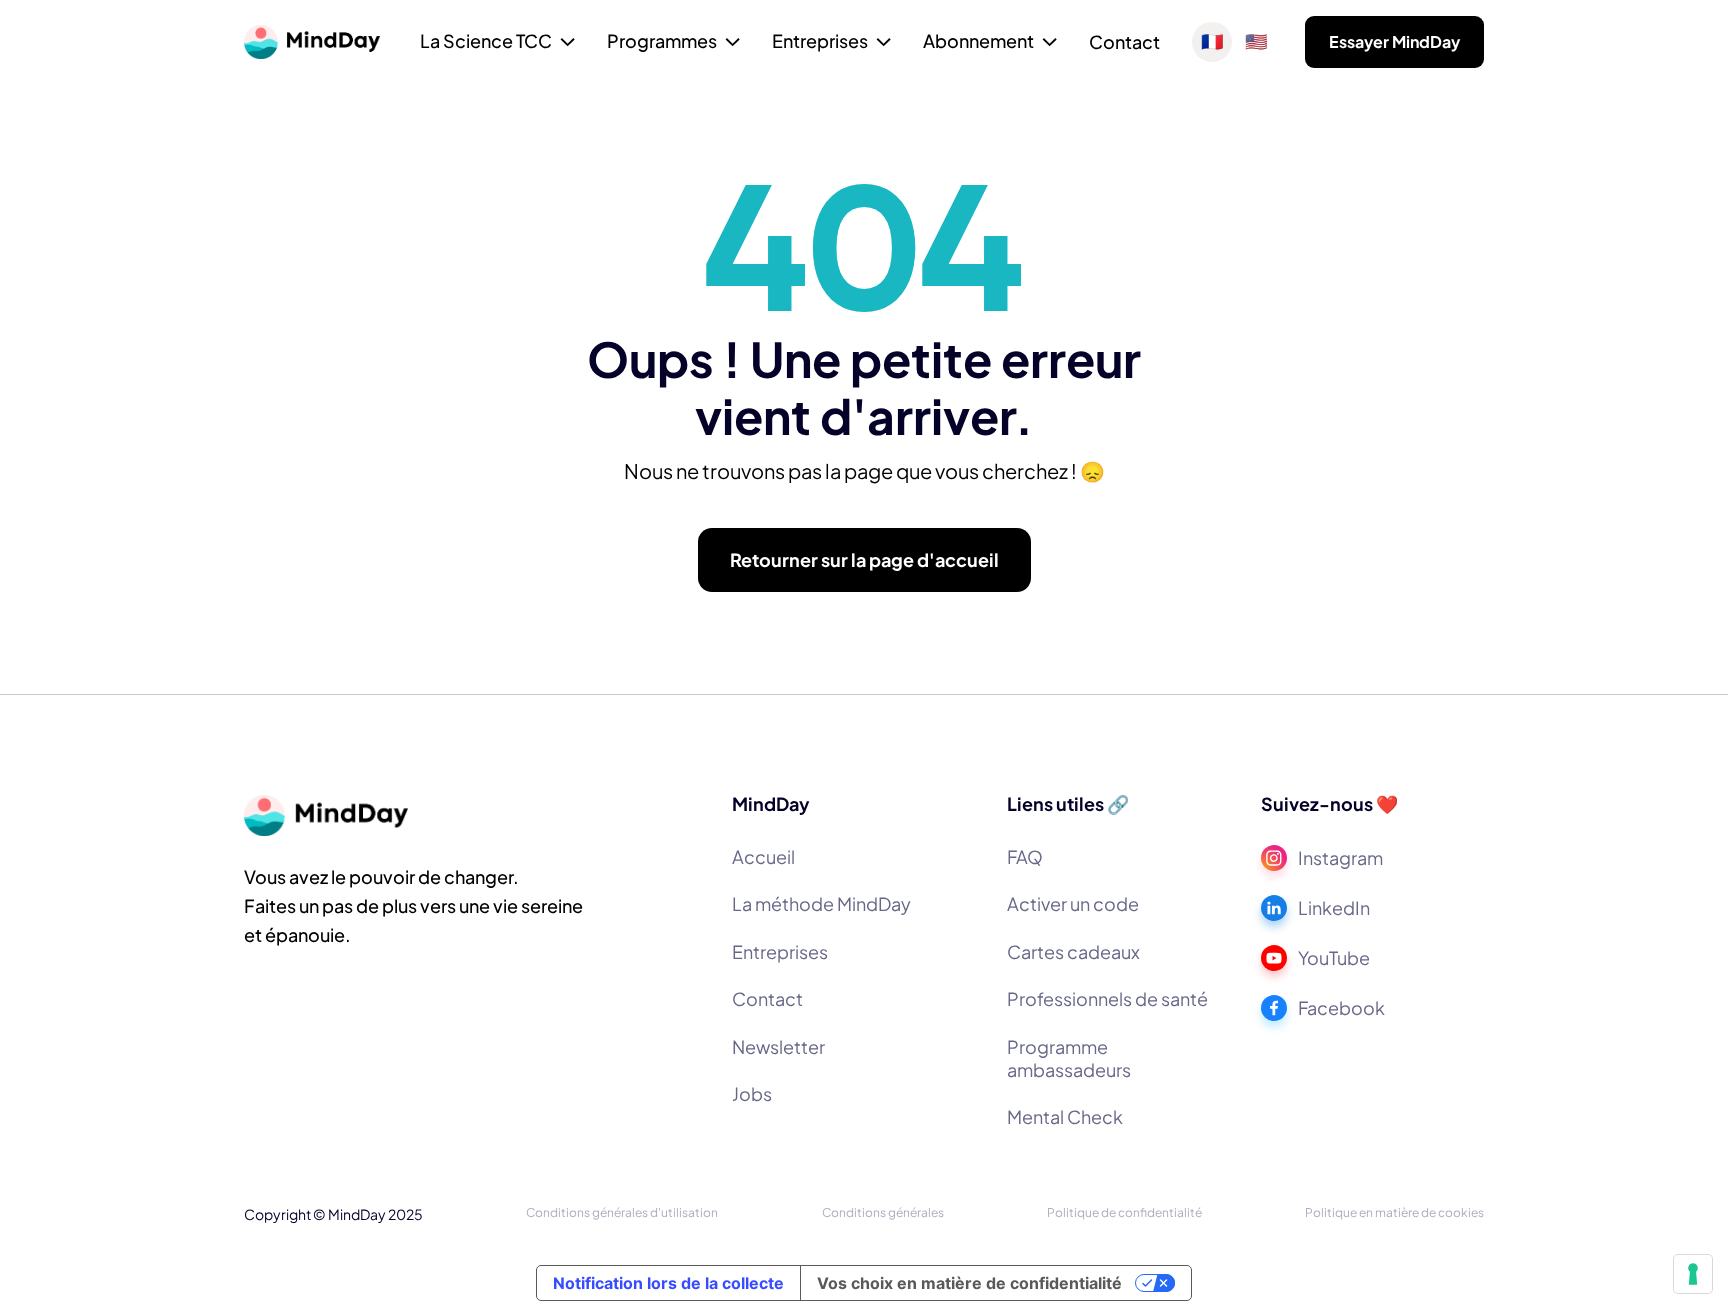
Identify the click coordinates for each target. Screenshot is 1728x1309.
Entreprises (780, 951)
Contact (1124, 41)
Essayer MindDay (1394, 41)
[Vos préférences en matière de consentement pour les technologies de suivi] (1693, 1274)
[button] (497, 43)
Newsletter (778, 1046)
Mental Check (1065, 1116)
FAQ (1025, 856)
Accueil (763, 856)
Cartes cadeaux (1073, 951)
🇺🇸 (1256, 42)
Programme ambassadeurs (1069, 1058)
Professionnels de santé (1107, 998)
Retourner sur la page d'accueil (864, 559)
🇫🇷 (1212, 42)
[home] (312, 42)
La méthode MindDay (821, 903)
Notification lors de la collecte (668, 1283)
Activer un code (1073, 903)
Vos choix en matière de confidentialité (969, 1283)
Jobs (752, 1093)
